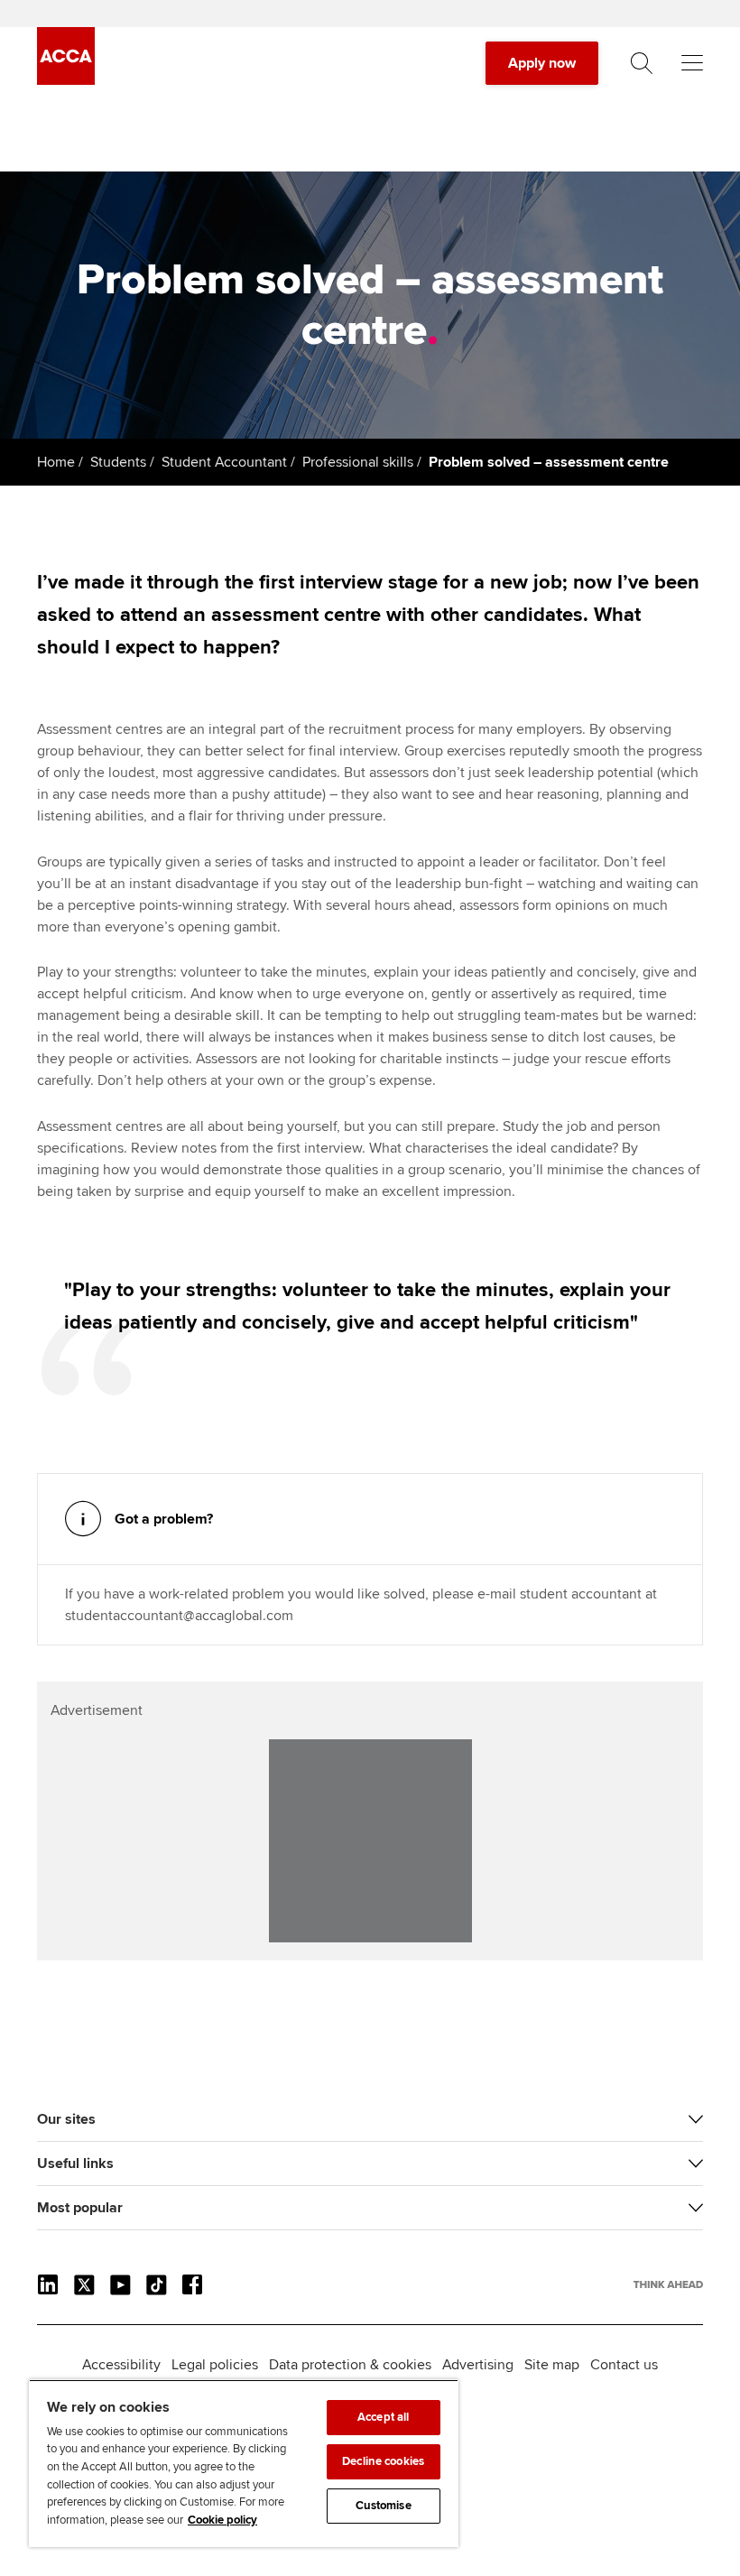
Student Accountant (224, 462)
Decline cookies (383, 2461)
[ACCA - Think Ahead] (66, 80)
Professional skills (358, 462)
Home (56, 462)
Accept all (383, 2417)
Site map (552, 2365)
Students (118, 462)
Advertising (478, 2365)
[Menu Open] (692, 63)
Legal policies (215, 2365)
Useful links (75, 2164)
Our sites (66, 2119)
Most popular (80, 2208)
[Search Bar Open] (642, 63)
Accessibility (121, 2365)
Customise (384, 2506)
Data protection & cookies (350, 2365)
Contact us (624, 2365)
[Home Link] (668, 2284)
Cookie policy (222, 2520)
